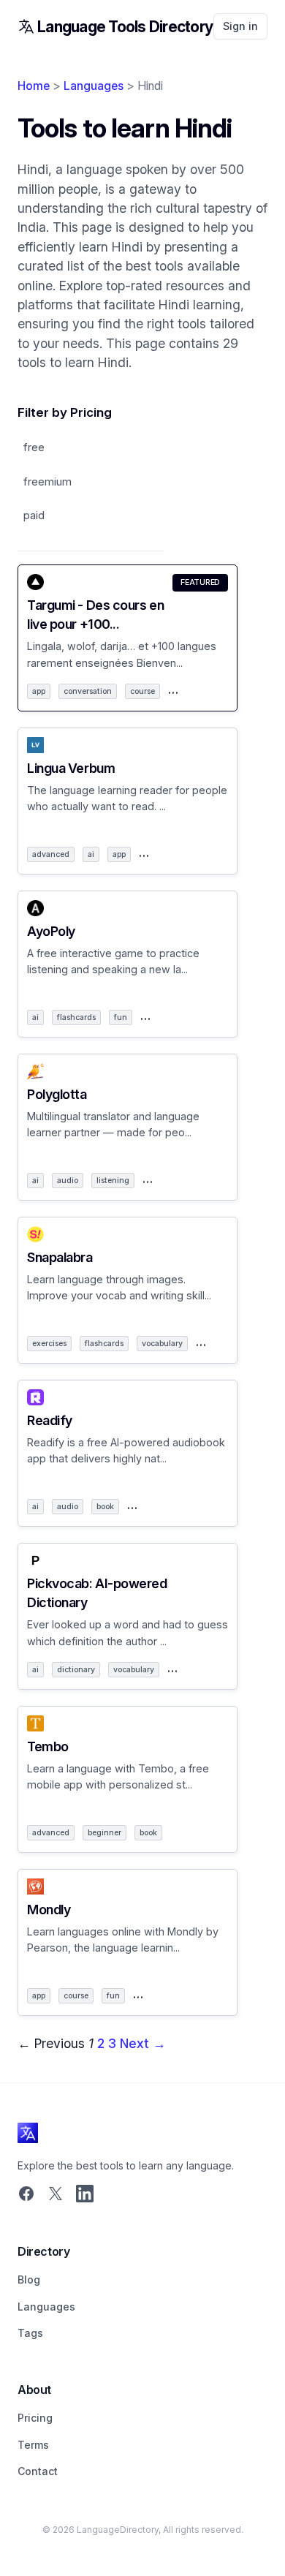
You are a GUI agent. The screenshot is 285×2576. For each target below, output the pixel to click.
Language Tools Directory (125, 27)
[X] (56, 2195)
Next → (143, 2043)
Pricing (35, 2418)
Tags (30, 2333)
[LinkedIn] (85, 2195)
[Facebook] (26, 2195)
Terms (33, 2445)
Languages (94, 86)
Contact (38, 2471)
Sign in (240, 26)
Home (34, 86)
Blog (29, 2280)
